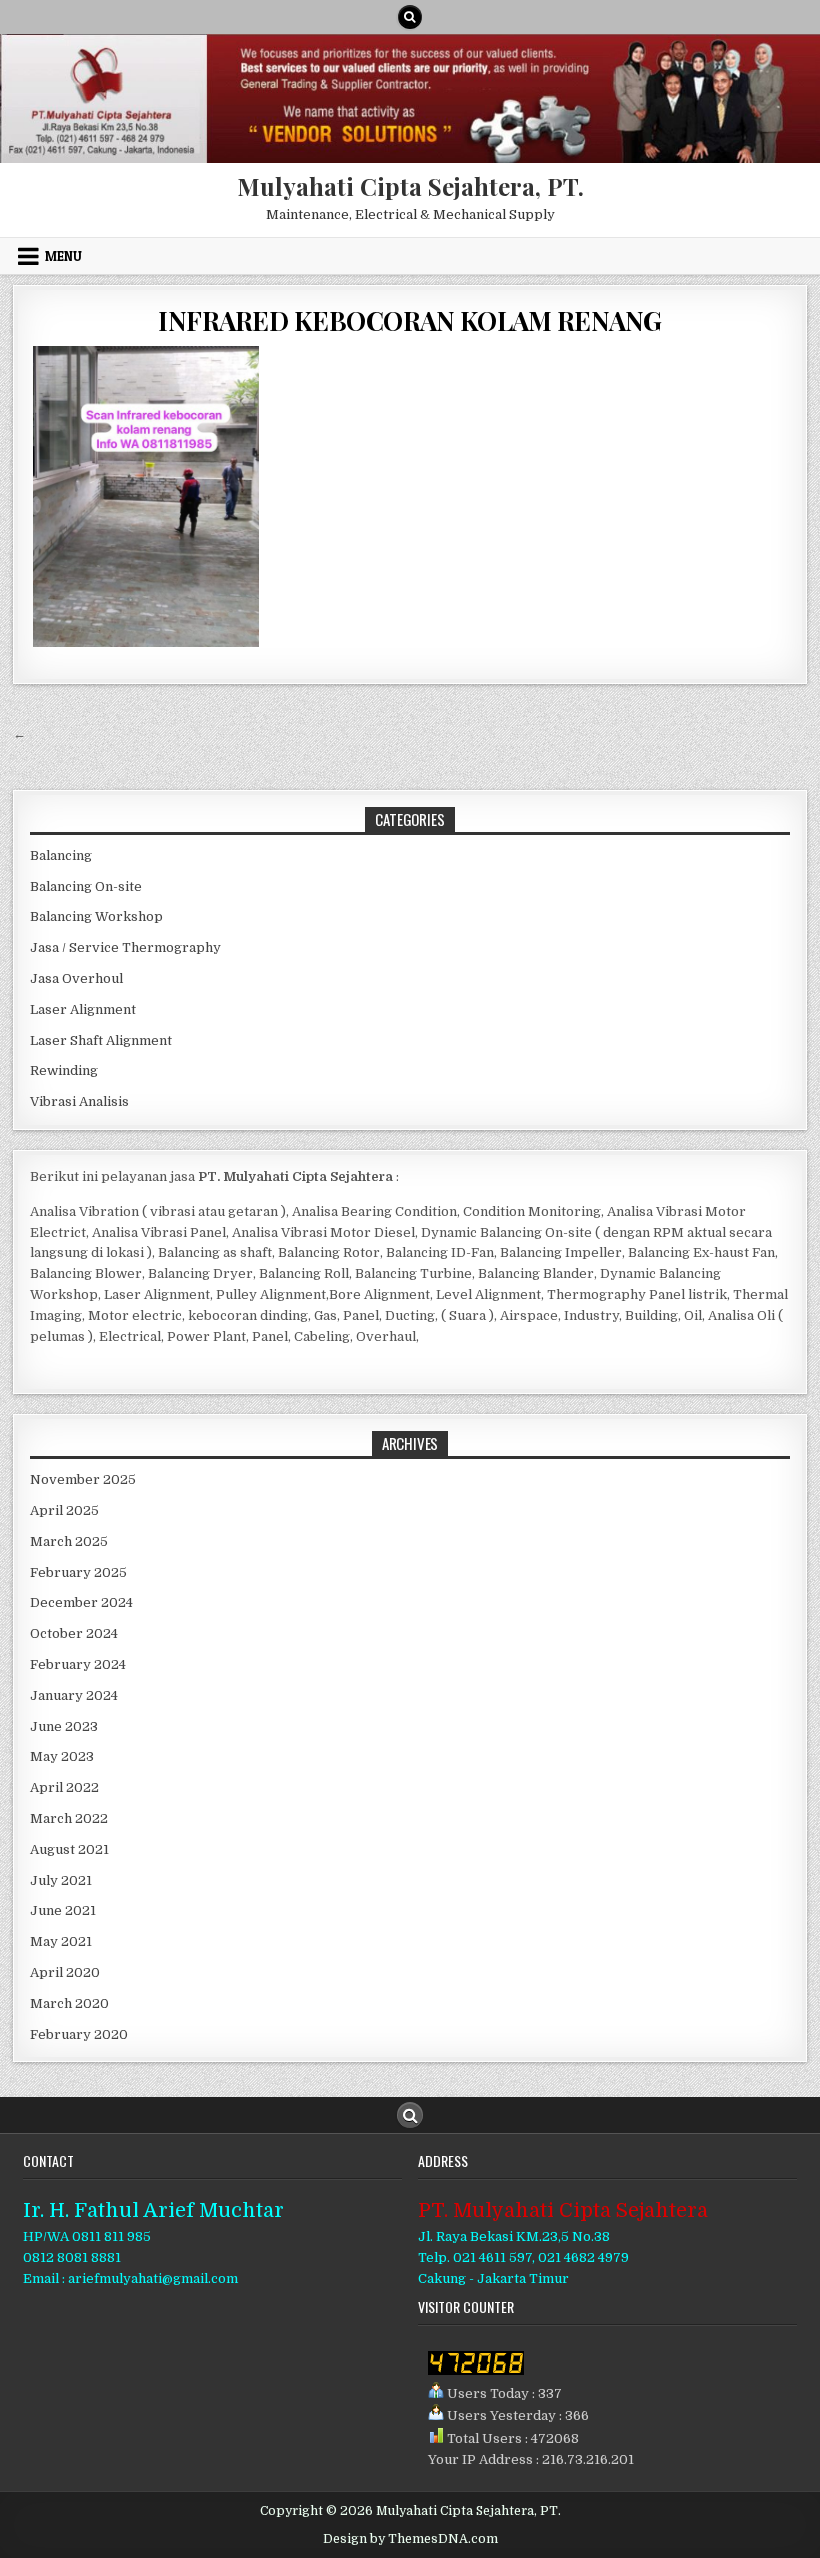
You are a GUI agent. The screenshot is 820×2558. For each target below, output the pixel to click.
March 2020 (69, 2003)
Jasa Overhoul (76, 978)
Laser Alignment (83, 1009)
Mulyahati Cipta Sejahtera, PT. (410, 186)
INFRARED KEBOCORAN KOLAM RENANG (410, 320)
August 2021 (69, 1849)
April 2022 (64, 1787)
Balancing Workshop (96, 916)
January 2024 (74, 1695)
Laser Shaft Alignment (101, 1040)
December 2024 (81, 1602)
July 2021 (61, 1880)
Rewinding (64, 1070)
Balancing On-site (86, 886)
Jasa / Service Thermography (125, 947)
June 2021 (63, 1910)
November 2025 (83, 1479)
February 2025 (78, 1572)
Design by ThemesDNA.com (410, 2539)
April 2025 (64, 1510)
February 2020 (79, 2034)
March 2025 (69, 1541)
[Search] (410, 17)
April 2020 (65, 1972)
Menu (63, 256)
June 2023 (64, 1726)
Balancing (61, 855)
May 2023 (62, 1756)
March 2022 (69, 1818)
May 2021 (61, 1941)
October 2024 (74, 1633)
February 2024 (78, 1664)
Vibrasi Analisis (79, 1101)
